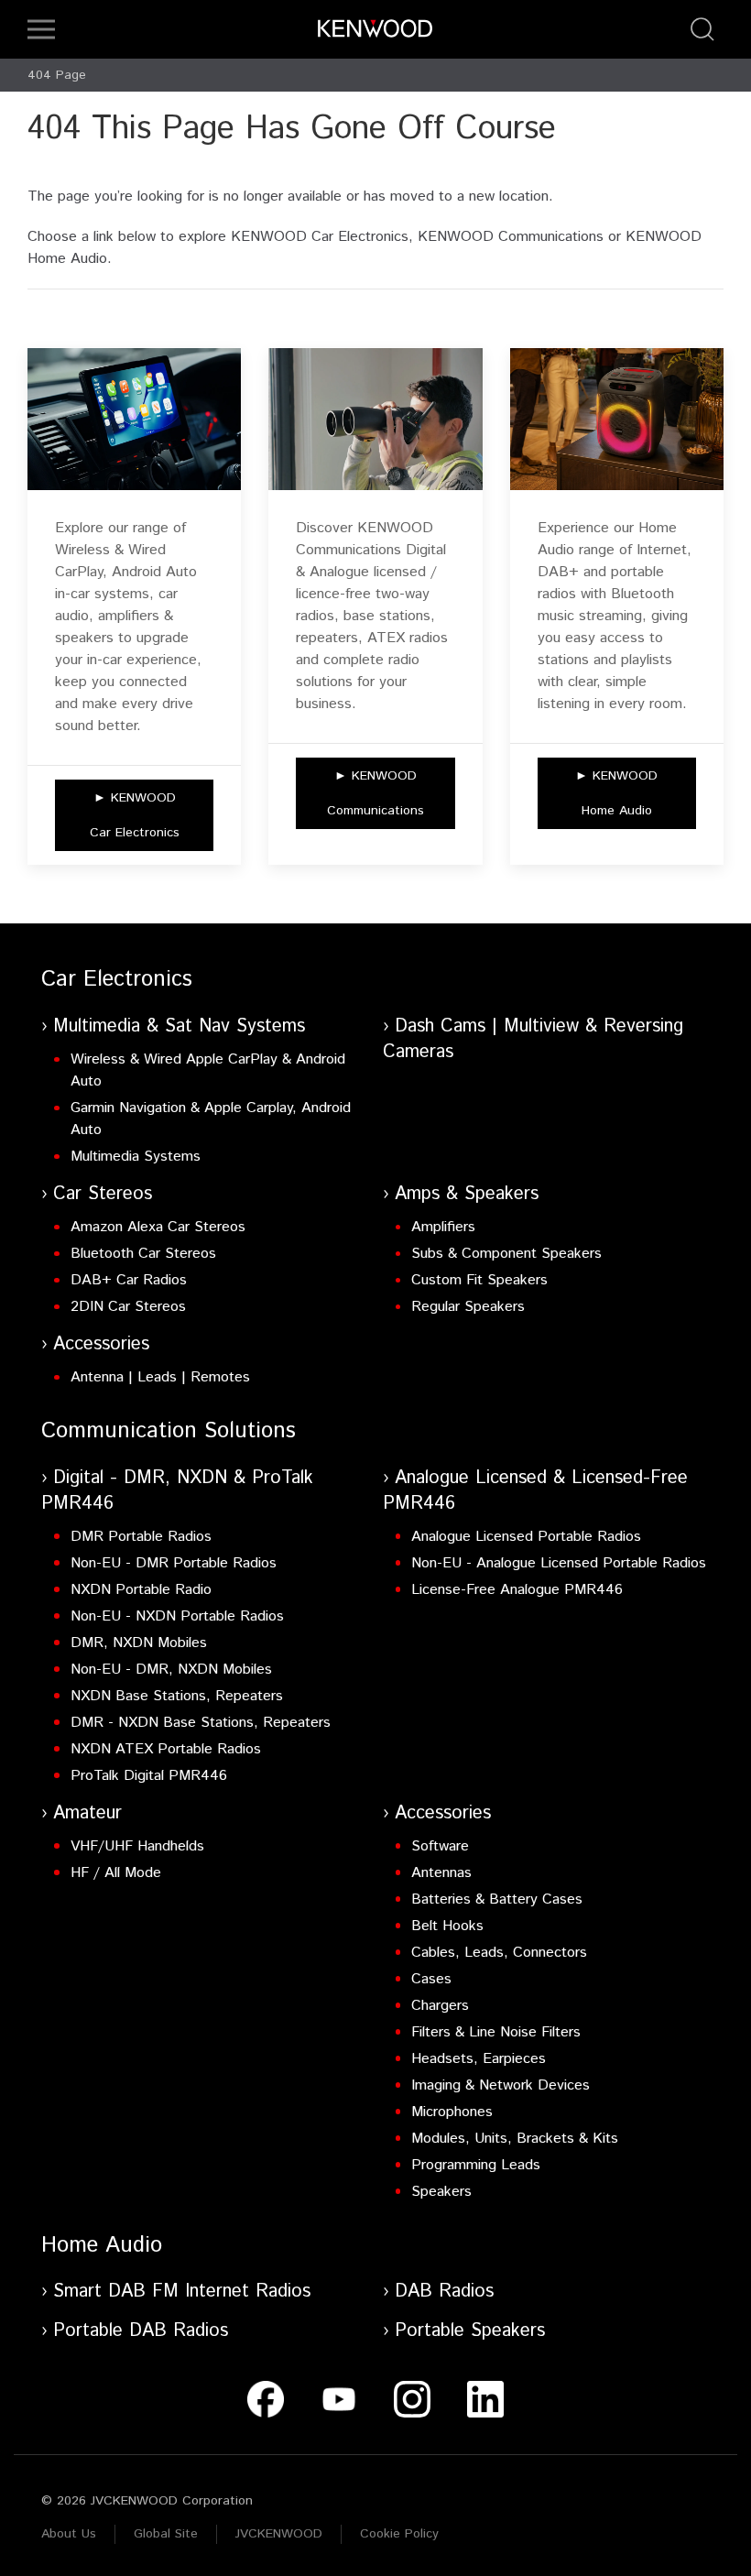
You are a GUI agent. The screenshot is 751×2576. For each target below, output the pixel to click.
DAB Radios (444, 2292)
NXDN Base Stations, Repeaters (177, 1696)
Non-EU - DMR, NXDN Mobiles (171, 1670)
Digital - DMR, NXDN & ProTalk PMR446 (177, 1491)
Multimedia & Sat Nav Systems (179, 1026)
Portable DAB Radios (141, 2331)
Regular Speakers (468, 1307)
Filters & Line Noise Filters (496, 2032)
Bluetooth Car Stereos (143, 1254)
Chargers (440, 2006)
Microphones (452, 2112)
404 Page (57, 75)
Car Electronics (117, 979)
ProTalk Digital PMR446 (149, 1776)
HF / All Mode (116, 1873)
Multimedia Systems (136, 1157)
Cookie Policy (399, 2534)
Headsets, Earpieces (479, 2059)
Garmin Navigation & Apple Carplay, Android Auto (211, 1119)
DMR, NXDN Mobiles (139, 1643)
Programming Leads (476, 2165)
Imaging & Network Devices (501, 2085)
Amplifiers (443, 1227)
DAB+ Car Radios (129, 1280)
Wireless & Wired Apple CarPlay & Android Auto (208, 1070)
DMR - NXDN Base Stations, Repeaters (201, 1723)
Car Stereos (103, 1194)
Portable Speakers (470, 2331)
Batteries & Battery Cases (497, 1899)
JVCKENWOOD (279, 2534)
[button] (41, 29)
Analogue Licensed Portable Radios (526, 1537)
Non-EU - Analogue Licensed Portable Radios (559, 1563)
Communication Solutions (169, 1431)
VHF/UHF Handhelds (137, 1846)
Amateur (87, 1813)
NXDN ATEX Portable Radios (166, 1749)
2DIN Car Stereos (128, 1307)
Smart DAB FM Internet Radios (182, 2292)
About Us (69, 2534)
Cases (431, 1979)
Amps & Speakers (467, 1194)
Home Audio (102, 2245)
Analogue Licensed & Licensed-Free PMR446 (535, 1491)
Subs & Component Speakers (506, 1254)
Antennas (441, 1873)
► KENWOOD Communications (375, 793)
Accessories (101, 1344)
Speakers (441, 2192)
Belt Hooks (447, 1926)
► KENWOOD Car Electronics (135, 815)
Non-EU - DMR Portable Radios (174, 1563)
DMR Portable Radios (141, 1537)
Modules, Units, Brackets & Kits (515, 2139)
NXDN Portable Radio (141, 1590)
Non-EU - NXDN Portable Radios (177, 1616)
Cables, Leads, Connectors (499, 1953)
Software (440, 1846)
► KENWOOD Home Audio (616, 793)
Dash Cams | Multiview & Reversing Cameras (533, 1039)
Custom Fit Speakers (479, 1280)
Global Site (166, 2534)
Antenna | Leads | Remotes (160, 1377)
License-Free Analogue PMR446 (517, 1590)
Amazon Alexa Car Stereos (158, 1227)
